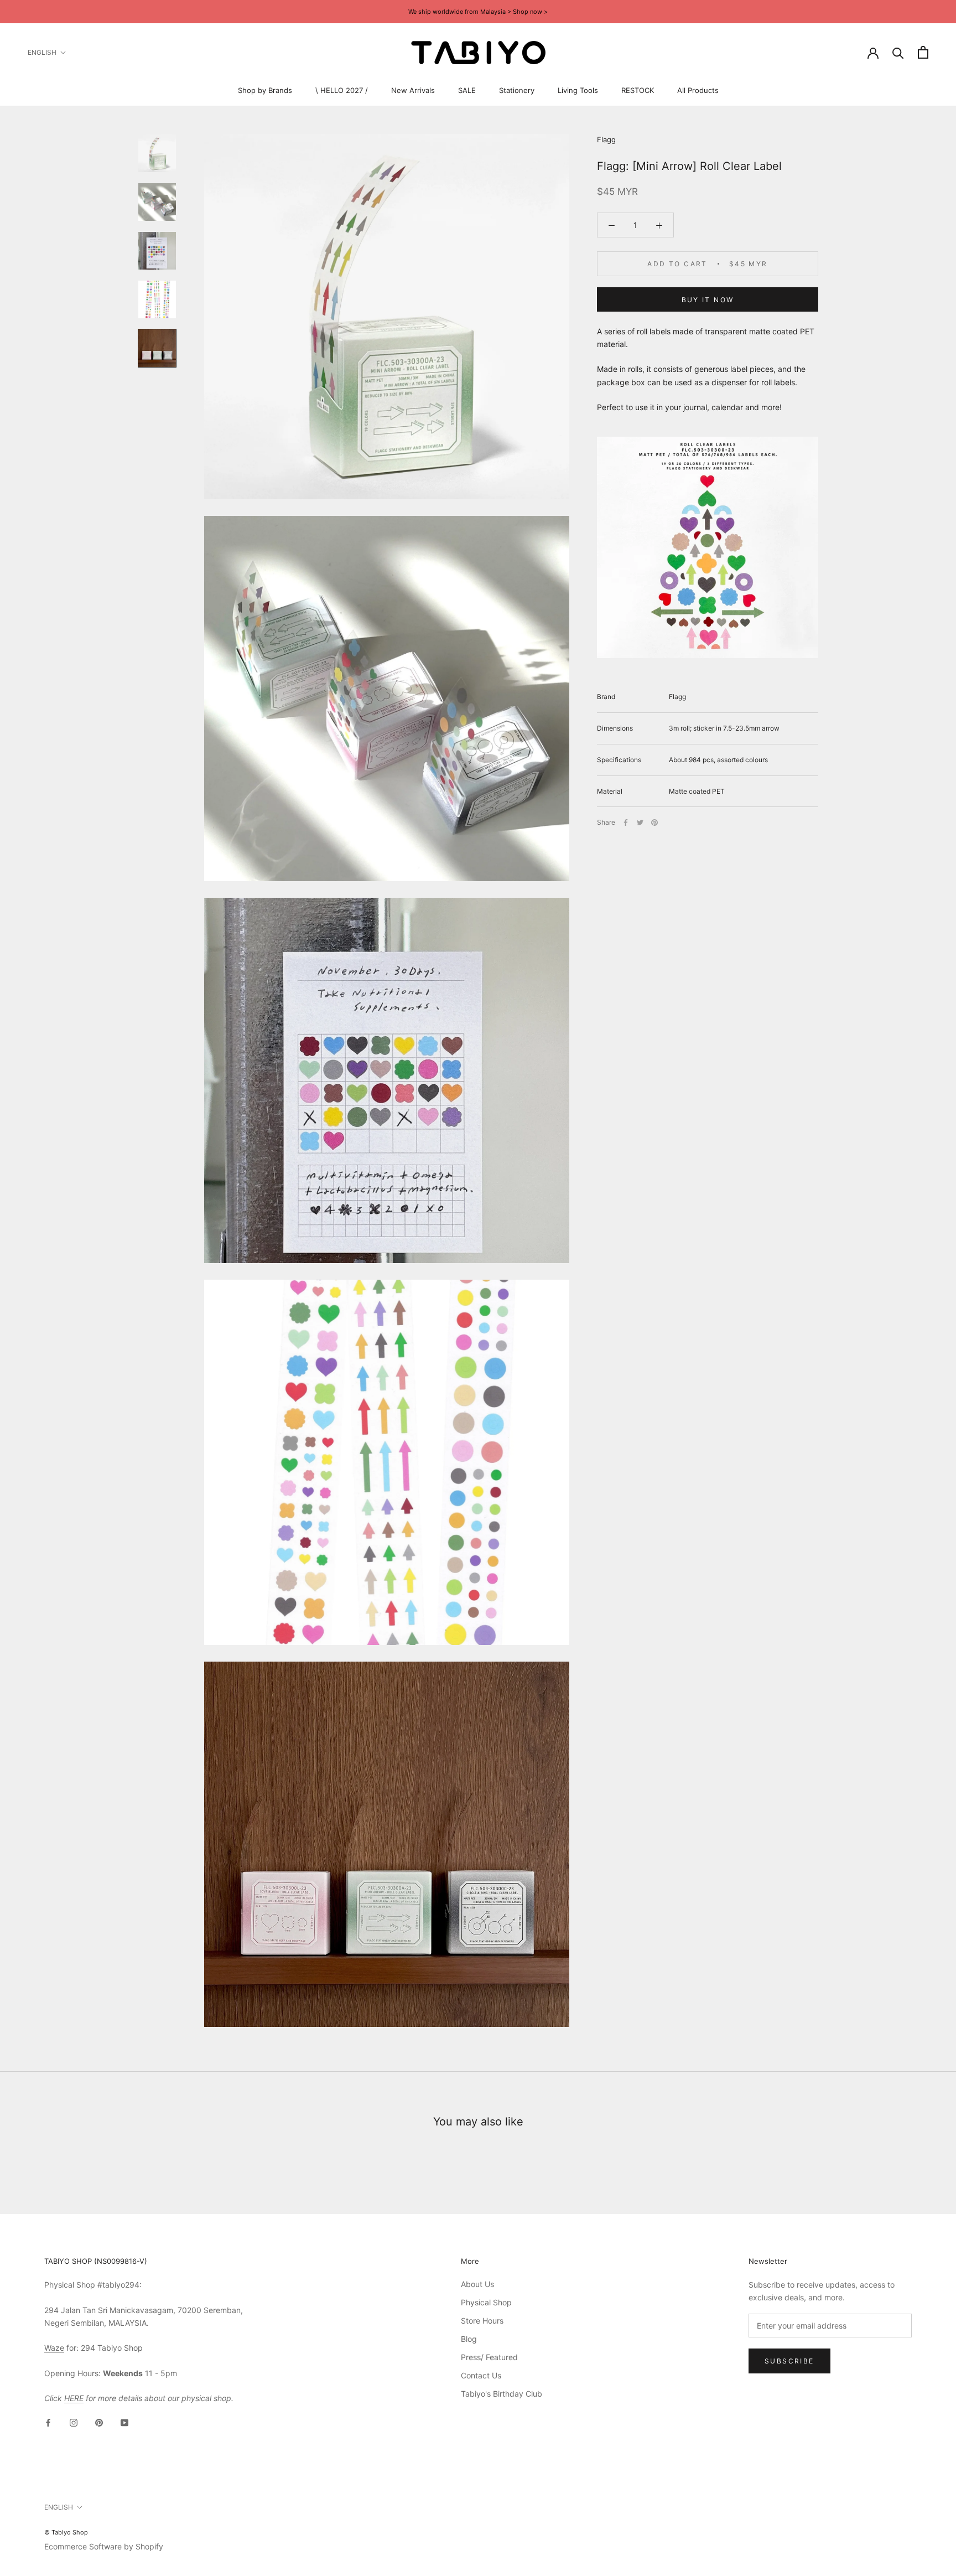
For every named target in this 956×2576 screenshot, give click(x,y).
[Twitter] (640, 823)
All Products (698, 90)
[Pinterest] (654, 823)
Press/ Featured (489, 2357)
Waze (54, 2348)
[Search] (898, 52)
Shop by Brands (265, 90)
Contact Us (481, 2375)
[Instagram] (74, 2422)
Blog (469, 2339)
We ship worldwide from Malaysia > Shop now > (478, 12)
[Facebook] (626, 823)
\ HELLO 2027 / (342, 90)
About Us (477, 2284)
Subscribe (789, 2361)
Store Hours (482, 2321)
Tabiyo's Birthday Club (502, 2394)
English (42, 52)
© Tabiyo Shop (66, 2532)
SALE (467, 90)
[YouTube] (124, 2422)
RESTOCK (638, 90)
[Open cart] (923, 52)
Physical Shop (486, 2302)
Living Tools (578, 90)
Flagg (606, 139)
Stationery (517, 90)
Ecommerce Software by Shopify (104, 2546)
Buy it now (708, 300)
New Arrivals (413, 90)
